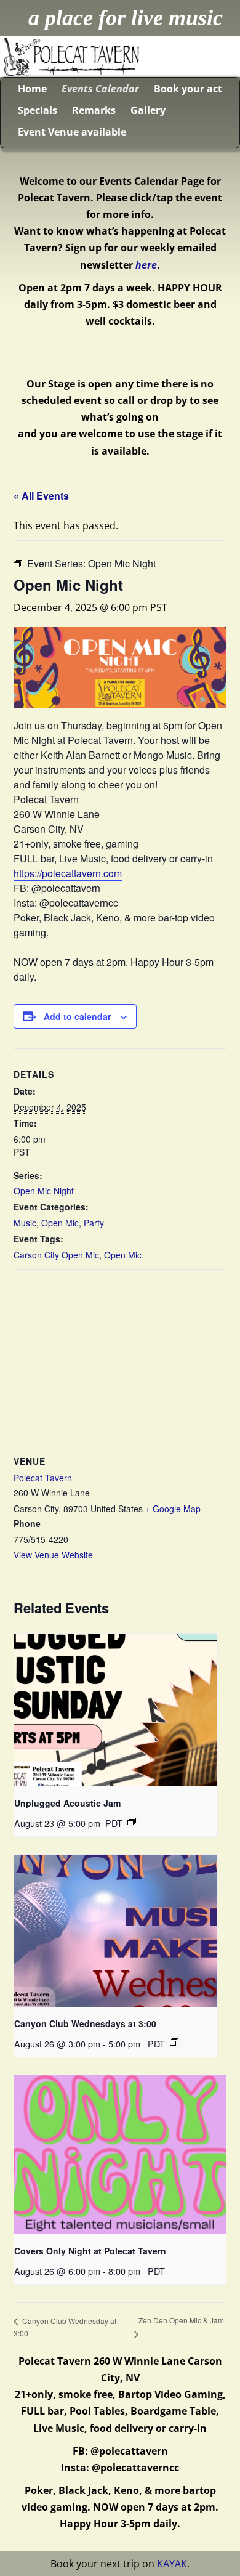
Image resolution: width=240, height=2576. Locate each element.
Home (32, 89)
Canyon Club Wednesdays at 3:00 (85, 2023)
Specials (38, 110)
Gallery (148, 110)
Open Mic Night (44, 1191)
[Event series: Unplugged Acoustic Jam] (132, 1821)
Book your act (188, 89)
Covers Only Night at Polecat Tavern (90, 2251)
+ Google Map (173, 1509)
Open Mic (60, 1223)
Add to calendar (77, 1016)
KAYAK (172, 2564)
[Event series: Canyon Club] (174, 2042)
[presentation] (116, 1710)
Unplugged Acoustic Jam (67, 1803)
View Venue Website (53, 1555)
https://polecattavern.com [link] (68, 873)
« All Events (41, 496)
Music (25, 1223)
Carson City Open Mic (56, 1255)
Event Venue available (72, 132)
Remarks (94, 110)
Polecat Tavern (43, 1478)
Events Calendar (100, 89)
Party (94, 1223)
